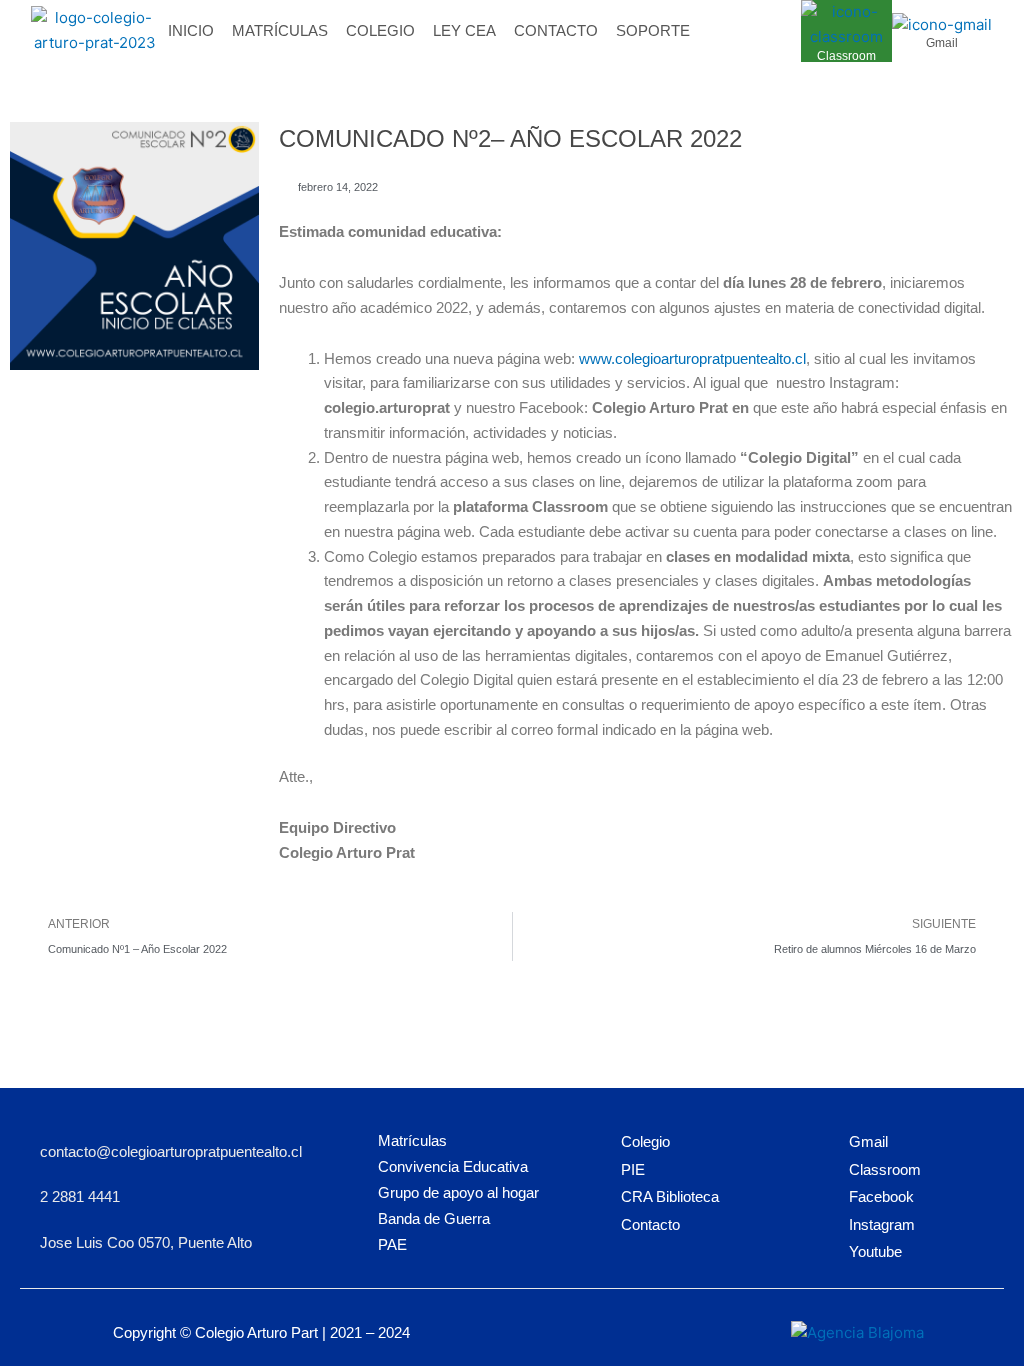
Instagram (882, 1224)
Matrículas (280, 30)
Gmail (942, 43)
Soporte (653, 30)
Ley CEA (464, 30)
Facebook (881, 1196)
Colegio (380, 30)
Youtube (875, 1251)
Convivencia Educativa (453, 1166)
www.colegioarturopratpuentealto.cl (692, 358)
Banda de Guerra (434, 1218)
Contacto (556, 30)
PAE (392, 1244)
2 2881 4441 (80, 1196)
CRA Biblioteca (670, 1196)
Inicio (191, 30)
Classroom (846, 56)
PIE (633, 1169)
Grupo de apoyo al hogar (458, 1192)
